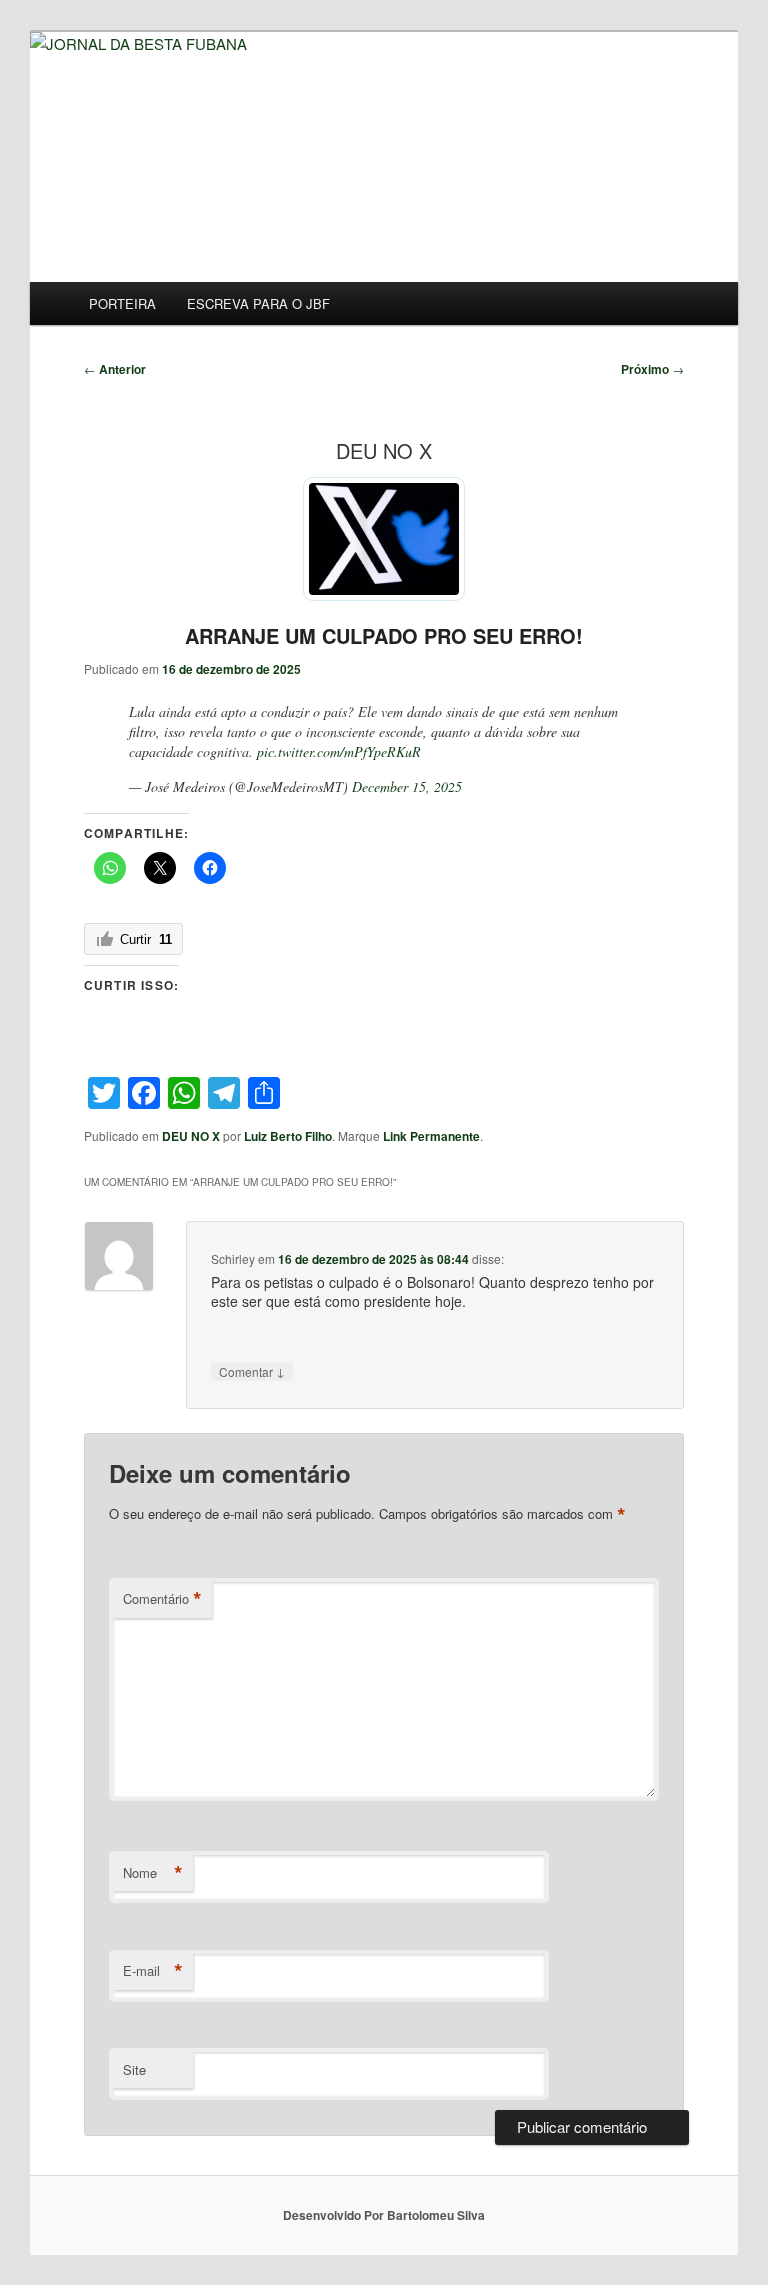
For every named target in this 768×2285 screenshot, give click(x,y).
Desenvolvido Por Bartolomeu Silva (384, 2215)
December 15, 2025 (407, 786)
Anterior (115, 369)
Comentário (162, 1599)
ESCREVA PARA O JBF (258, 303)
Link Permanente (431, 1136)
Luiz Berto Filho (288, 1136)
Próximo (652, 369)
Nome (153, 1873)
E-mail (153, 1971)
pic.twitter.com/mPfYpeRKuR (339, 751)
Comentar (252, 1371)
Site (134, 2069)
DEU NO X (191, 1136)
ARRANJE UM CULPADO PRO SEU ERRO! (384, 635)
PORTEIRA (122, 303)
